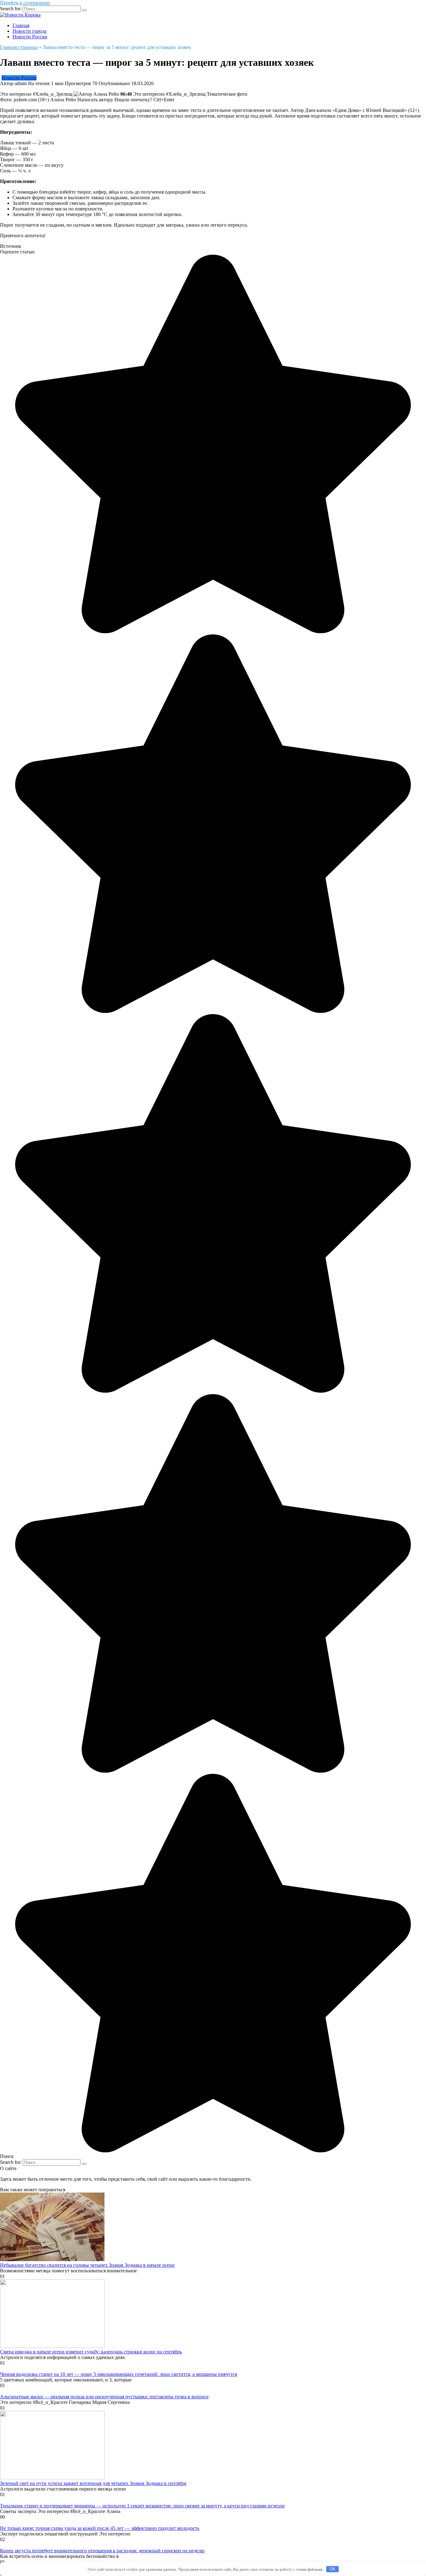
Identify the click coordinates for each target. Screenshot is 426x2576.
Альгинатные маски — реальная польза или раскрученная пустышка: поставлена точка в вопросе (104, 2397)
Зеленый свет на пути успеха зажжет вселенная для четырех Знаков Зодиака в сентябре (93, 2483)
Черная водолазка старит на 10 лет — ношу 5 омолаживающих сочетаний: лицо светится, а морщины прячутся (119, 2374)
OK (333, 2569)
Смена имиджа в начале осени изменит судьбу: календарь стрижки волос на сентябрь (91, 2352)
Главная (21, 25)
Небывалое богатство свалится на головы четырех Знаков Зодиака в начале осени (87, 2265)
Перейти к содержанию (25, 3)
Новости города (29, 31)
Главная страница (19, 47)
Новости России (30, 37)
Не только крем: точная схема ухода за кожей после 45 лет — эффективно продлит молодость (100, 2528)
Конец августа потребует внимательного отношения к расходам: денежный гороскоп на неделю (102, 2551)
